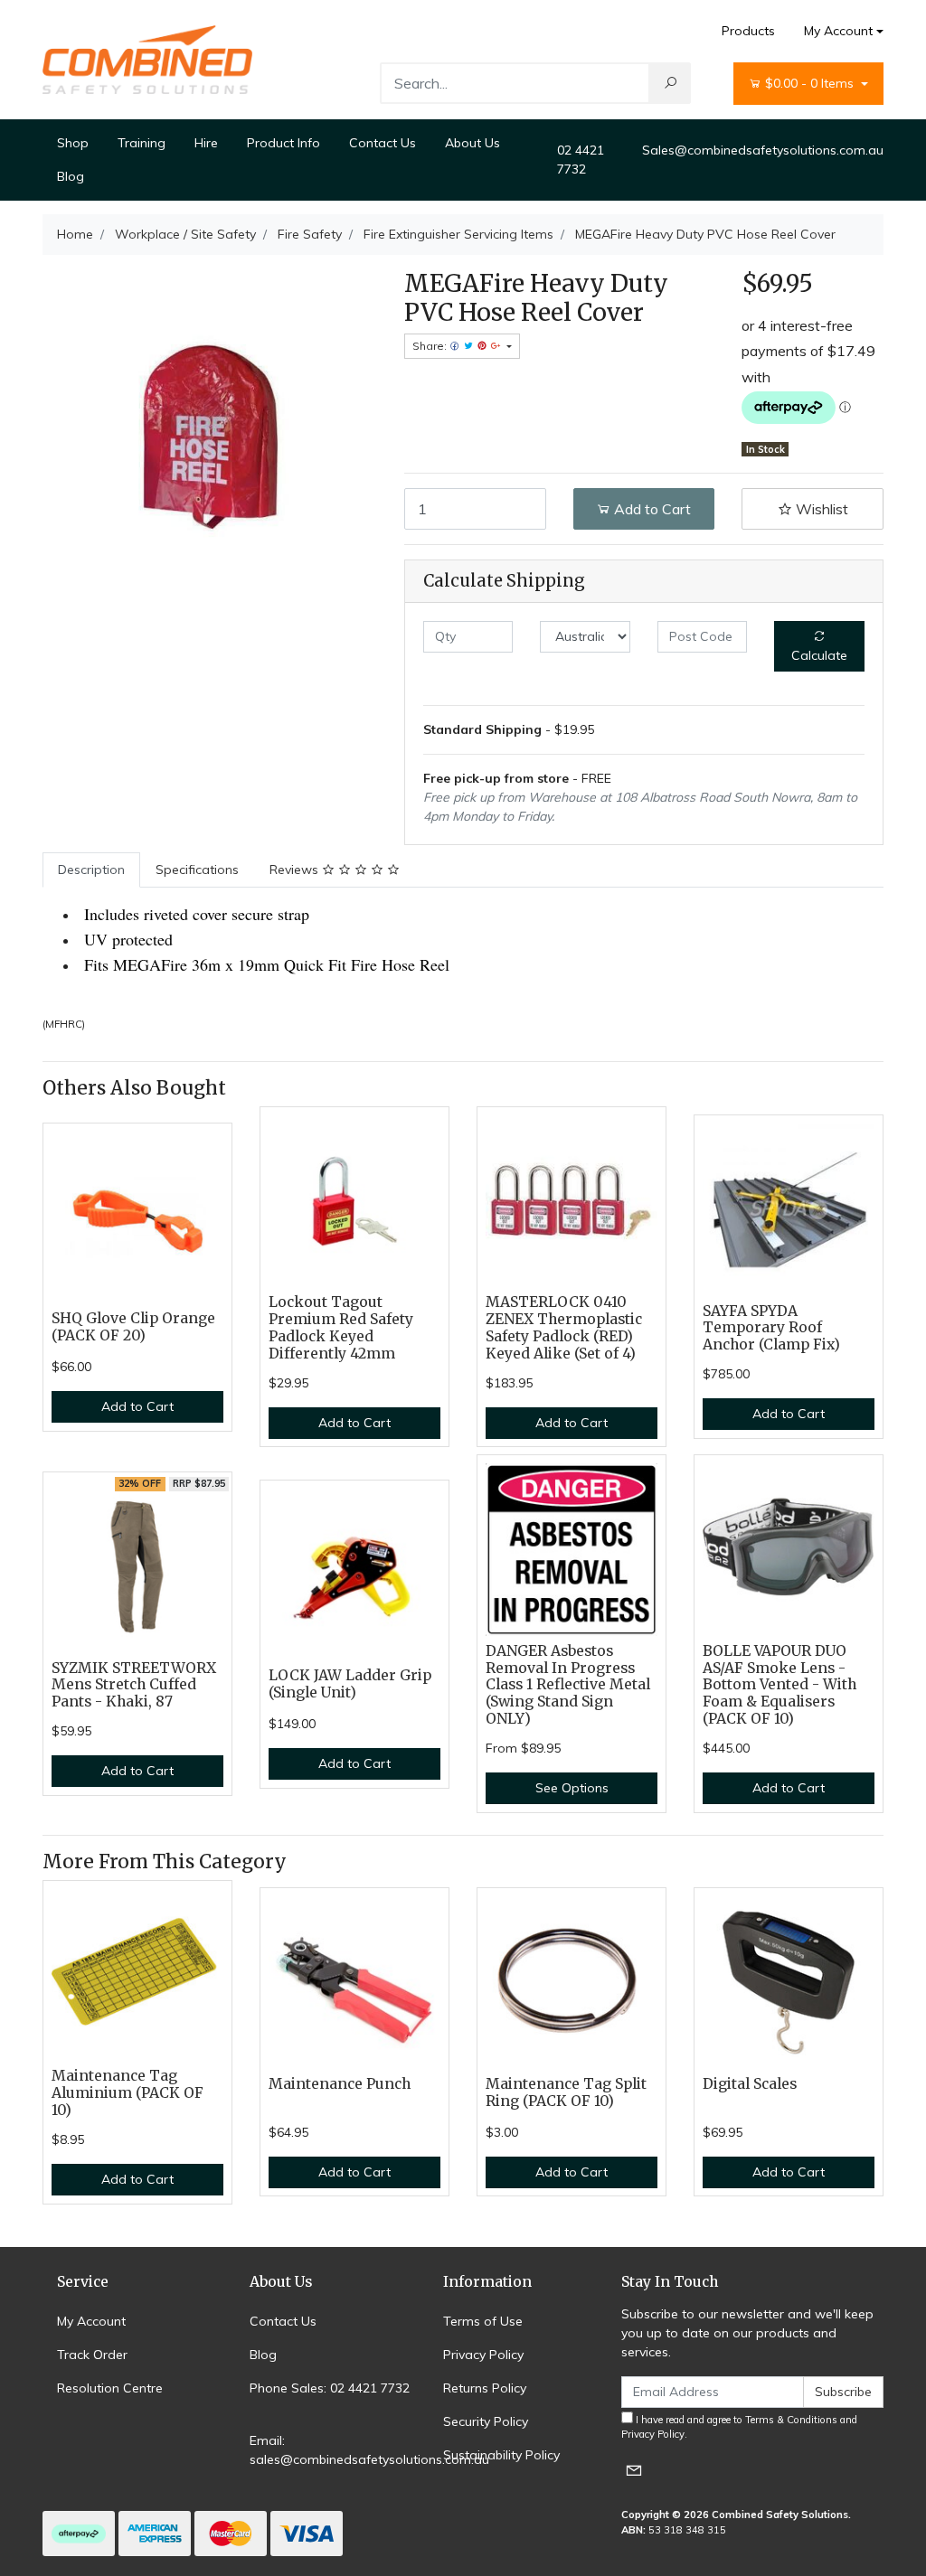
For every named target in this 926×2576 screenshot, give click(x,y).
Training (142, 143)
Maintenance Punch (340, 2084)
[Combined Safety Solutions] (147, 59)
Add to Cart (651, 509)
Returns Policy (485, 2388)
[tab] (91, 870)
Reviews (296, 870)
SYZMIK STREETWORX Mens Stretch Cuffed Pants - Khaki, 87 (134, 1685)
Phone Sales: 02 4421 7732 (330, 2388)
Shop (73, 143)
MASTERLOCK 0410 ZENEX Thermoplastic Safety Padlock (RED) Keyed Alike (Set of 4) (564, 1328)
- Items (811, 83)
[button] (813, 509)
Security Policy (486, 2421)
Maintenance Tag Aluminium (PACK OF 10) (128, 2093)
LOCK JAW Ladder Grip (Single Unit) (350, 1684)
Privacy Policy (483, 2355)
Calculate (819, 655)
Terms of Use (483, 2321)
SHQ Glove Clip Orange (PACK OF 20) (133, 1327)
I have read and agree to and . (739, 2427)
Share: (431, 346)
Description (91, 870)
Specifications (197, 870)
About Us (472, 143)
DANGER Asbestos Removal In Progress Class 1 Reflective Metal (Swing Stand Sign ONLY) (568, 1685)
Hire (206, 143)
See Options (572, 1788)
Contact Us (383, 143)
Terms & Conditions (791, 2420)
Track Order (92, 2355)
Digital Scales (750, 2084)
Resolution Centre (110, 2388)
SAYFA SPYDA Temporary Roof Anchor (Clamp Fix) (771, 1328)
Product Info (283, 143)
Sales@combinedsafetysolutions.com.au (763, 150)
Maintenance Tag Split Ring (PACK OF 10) (566, 2092)
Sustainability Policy (501, 2455)
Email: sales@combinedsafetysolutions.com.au (369, 2450)
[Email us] (634, 2470)
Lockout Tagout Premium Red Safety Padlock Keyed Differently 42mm (341, 1328)
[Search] (670, 83)
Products (748, 31)
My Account (838, 31)
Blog (71, 176)
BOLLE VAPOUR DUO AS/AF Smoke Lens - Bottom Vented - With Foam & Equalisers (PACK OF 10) (780, 1685)
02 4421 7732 (581, 160)
